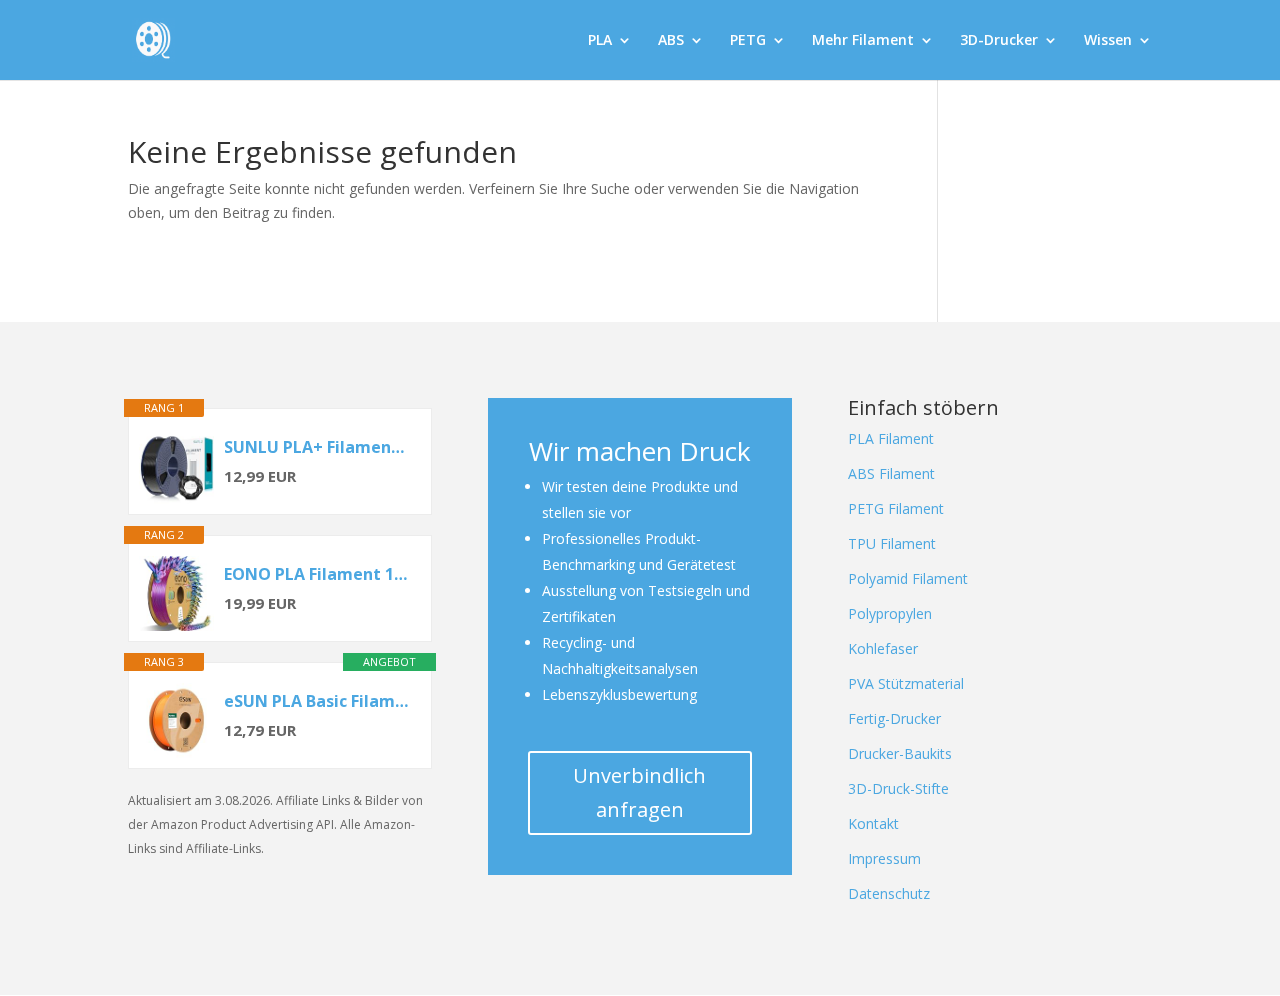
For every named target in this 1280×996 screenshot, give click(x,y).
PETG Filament (896, 508)
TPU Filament (892, 543)
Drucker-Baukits (900, 753)
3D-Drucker (999, 41)
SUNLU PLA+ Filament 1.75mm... (317, 447)
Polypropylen (890, 613)
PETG (748, 41)
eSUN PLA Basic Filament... (317, 701)
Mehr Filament (863, 41)
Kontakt (873, 823)
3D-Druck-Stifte (898, 788)
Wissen (1108, 41)
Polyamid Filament (908, 578)
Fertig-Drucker (894, 718)
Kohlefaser (883, 648)
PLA (600, 41)
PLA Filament (891, 438)
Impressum (884, 858)
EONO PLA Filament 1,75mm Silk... (317, 574)
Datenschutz (889, 893)
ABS (671, 41)
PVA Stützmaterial (906, 683)
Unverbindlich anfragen (639, 792)
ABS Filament (891, 473)
